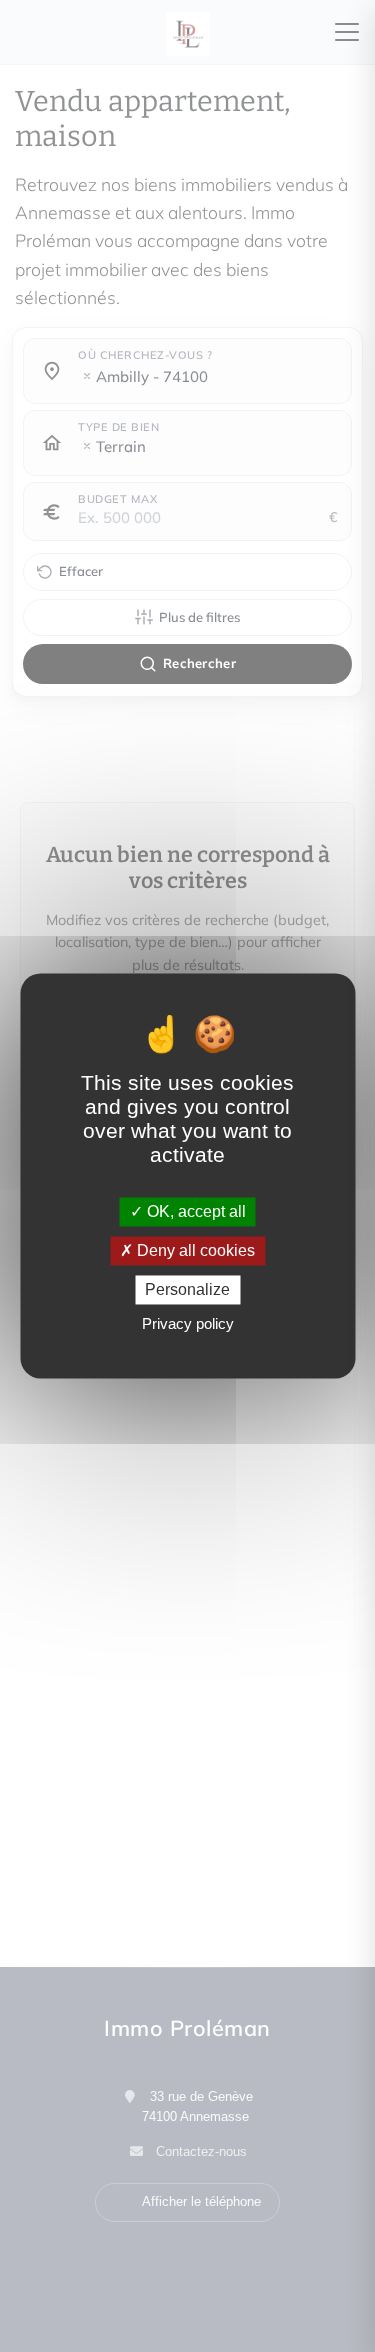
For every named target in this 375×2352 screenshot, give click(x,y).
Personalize (187, 1289)
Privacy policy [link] (188, 1324)
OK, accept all (194, 1211)
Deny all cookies (194, 1250)
